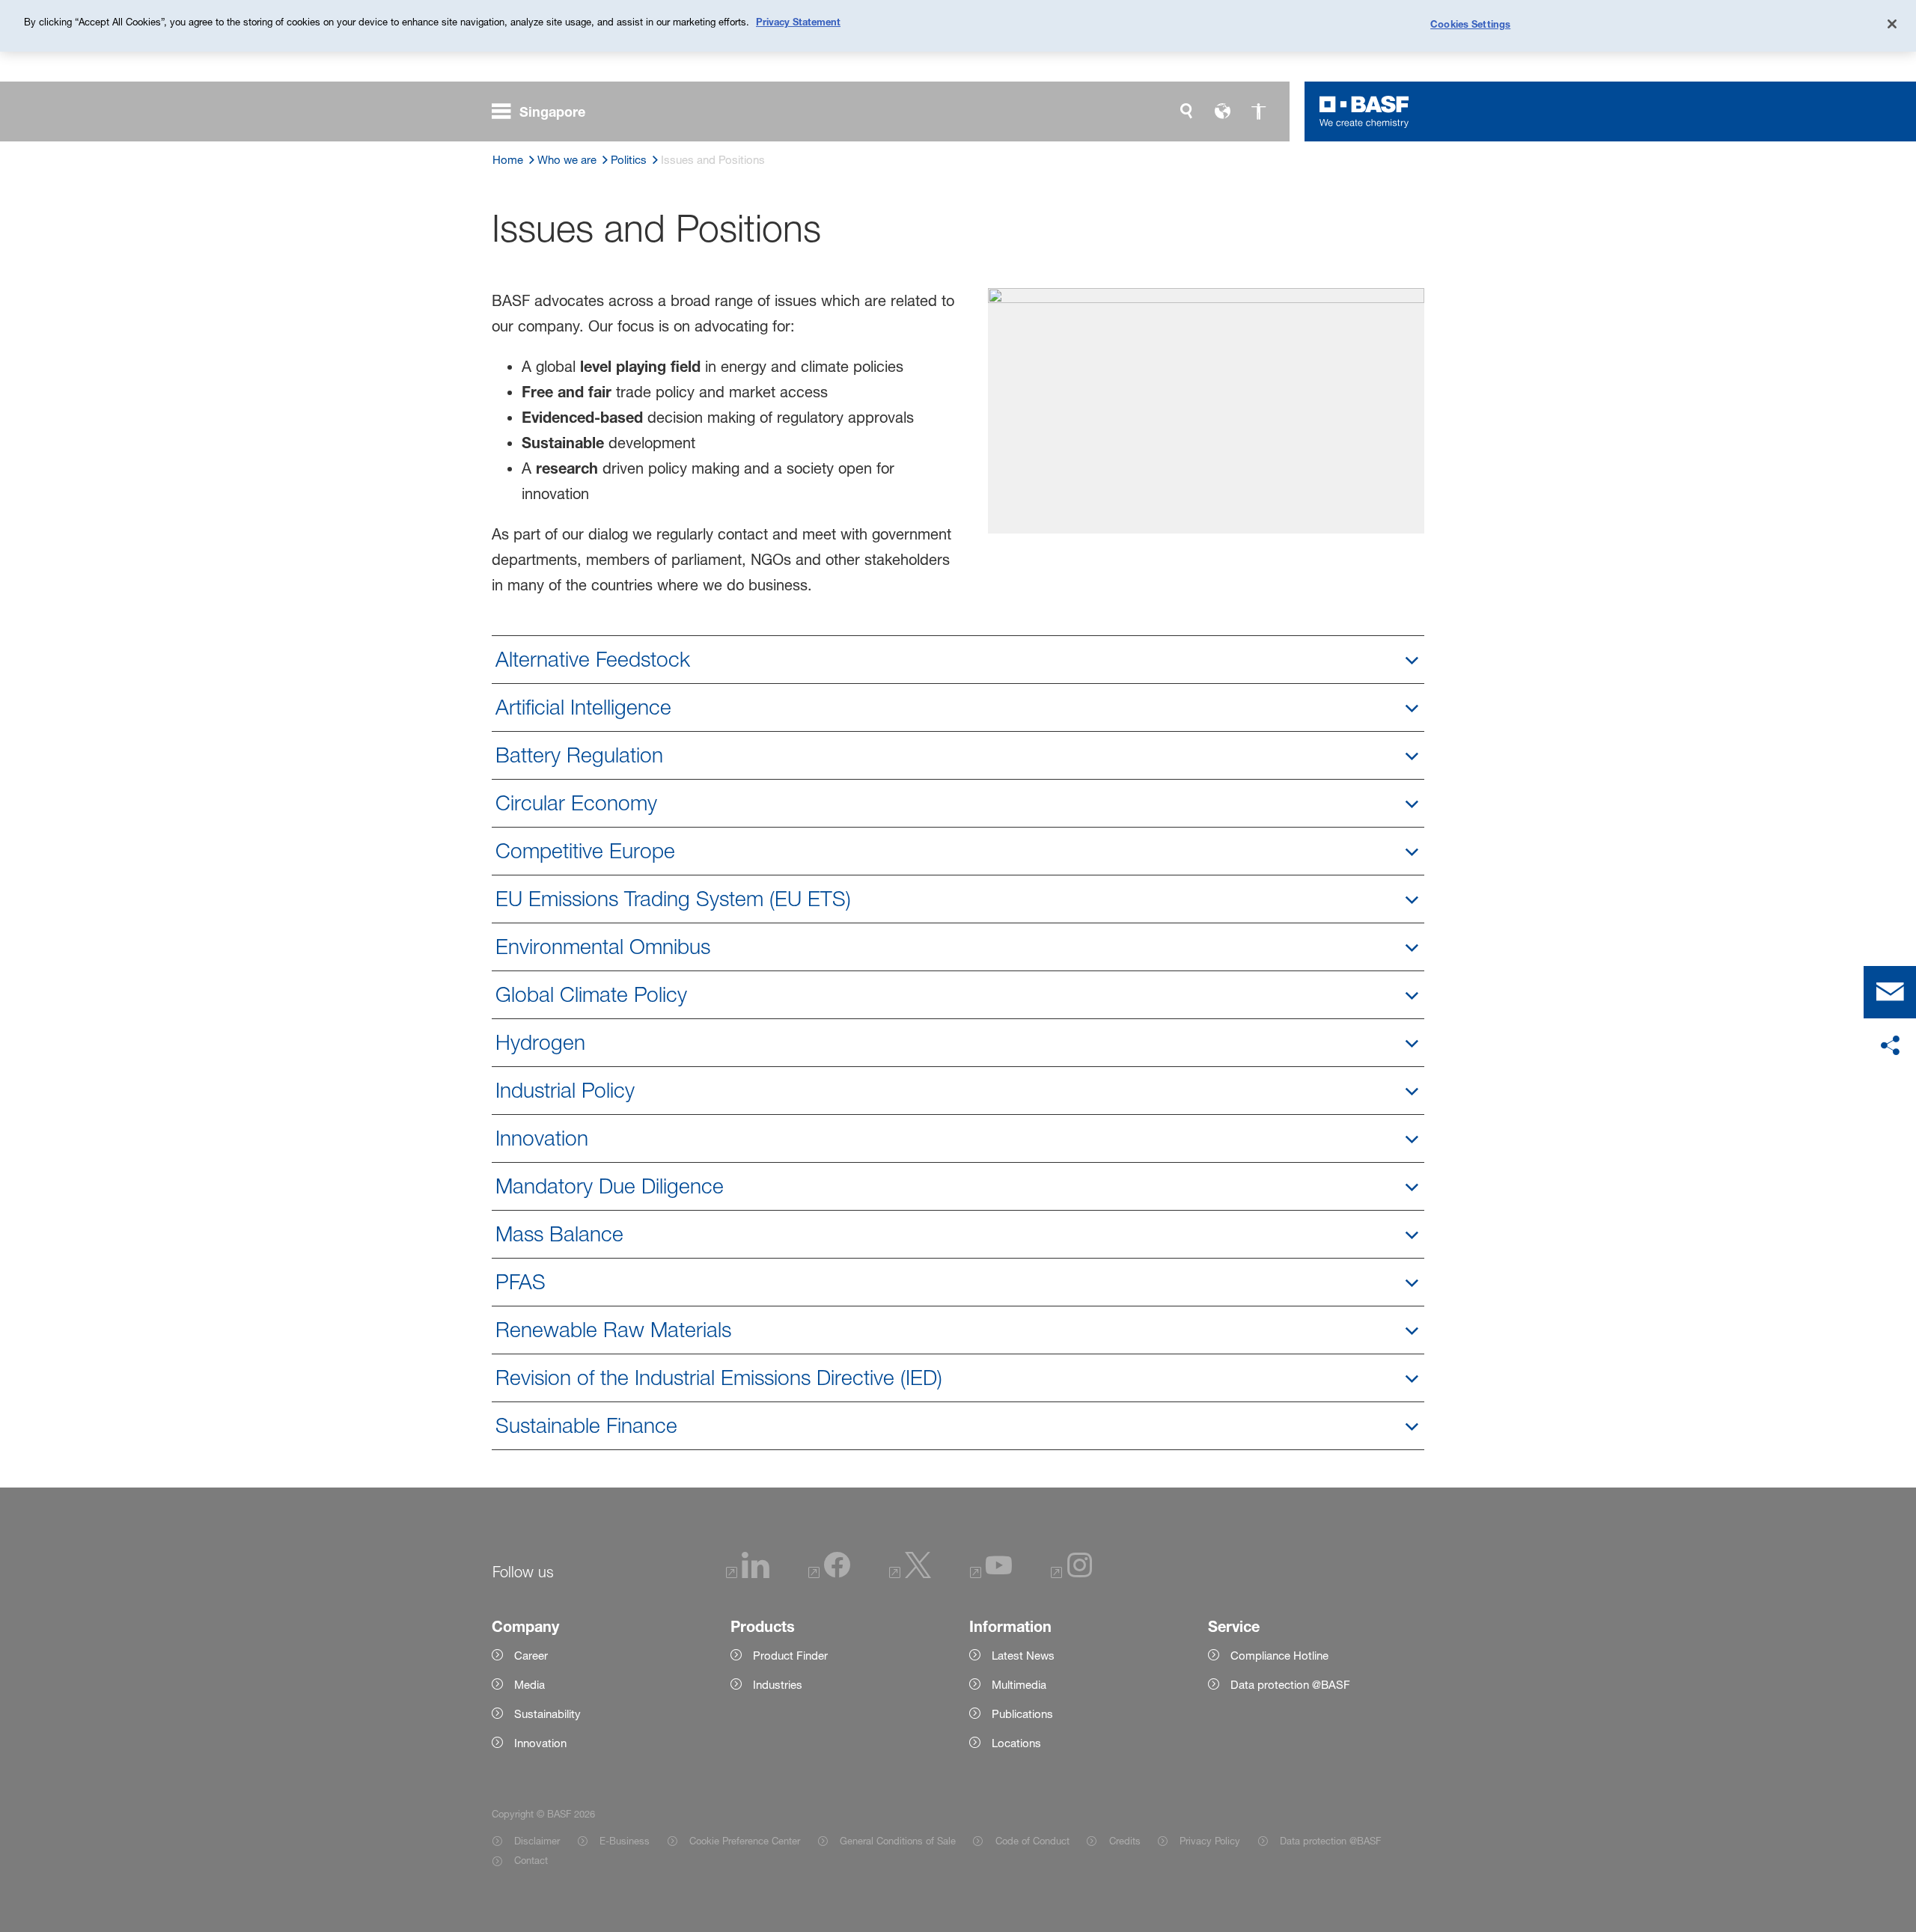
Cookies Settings (1470, 24)
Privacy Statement (798, 22)
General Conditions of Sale (898, 1841)
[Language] (1222, 111)
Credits (1125, 1841)
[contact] (1890, 992)
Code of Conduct (1032, 1841)
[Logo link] (1364, 111)
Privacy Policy (1210, 1841)
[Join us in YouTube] (991, 1574)
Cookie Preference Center (745, 1841)
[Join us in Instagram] (1072, 1574)
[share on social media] (1890, 1046)
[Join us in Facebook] (829, 1574)
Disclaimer (537, 1841)
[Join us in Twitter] (910, 1574)
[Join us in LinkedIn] (748, 1574)
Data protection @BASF (1330, 1841)
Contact (531, 1860)
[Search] (1186, 111)
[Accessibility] (1258, 111)
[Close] (1892, 24)
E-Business (625, 1841)
